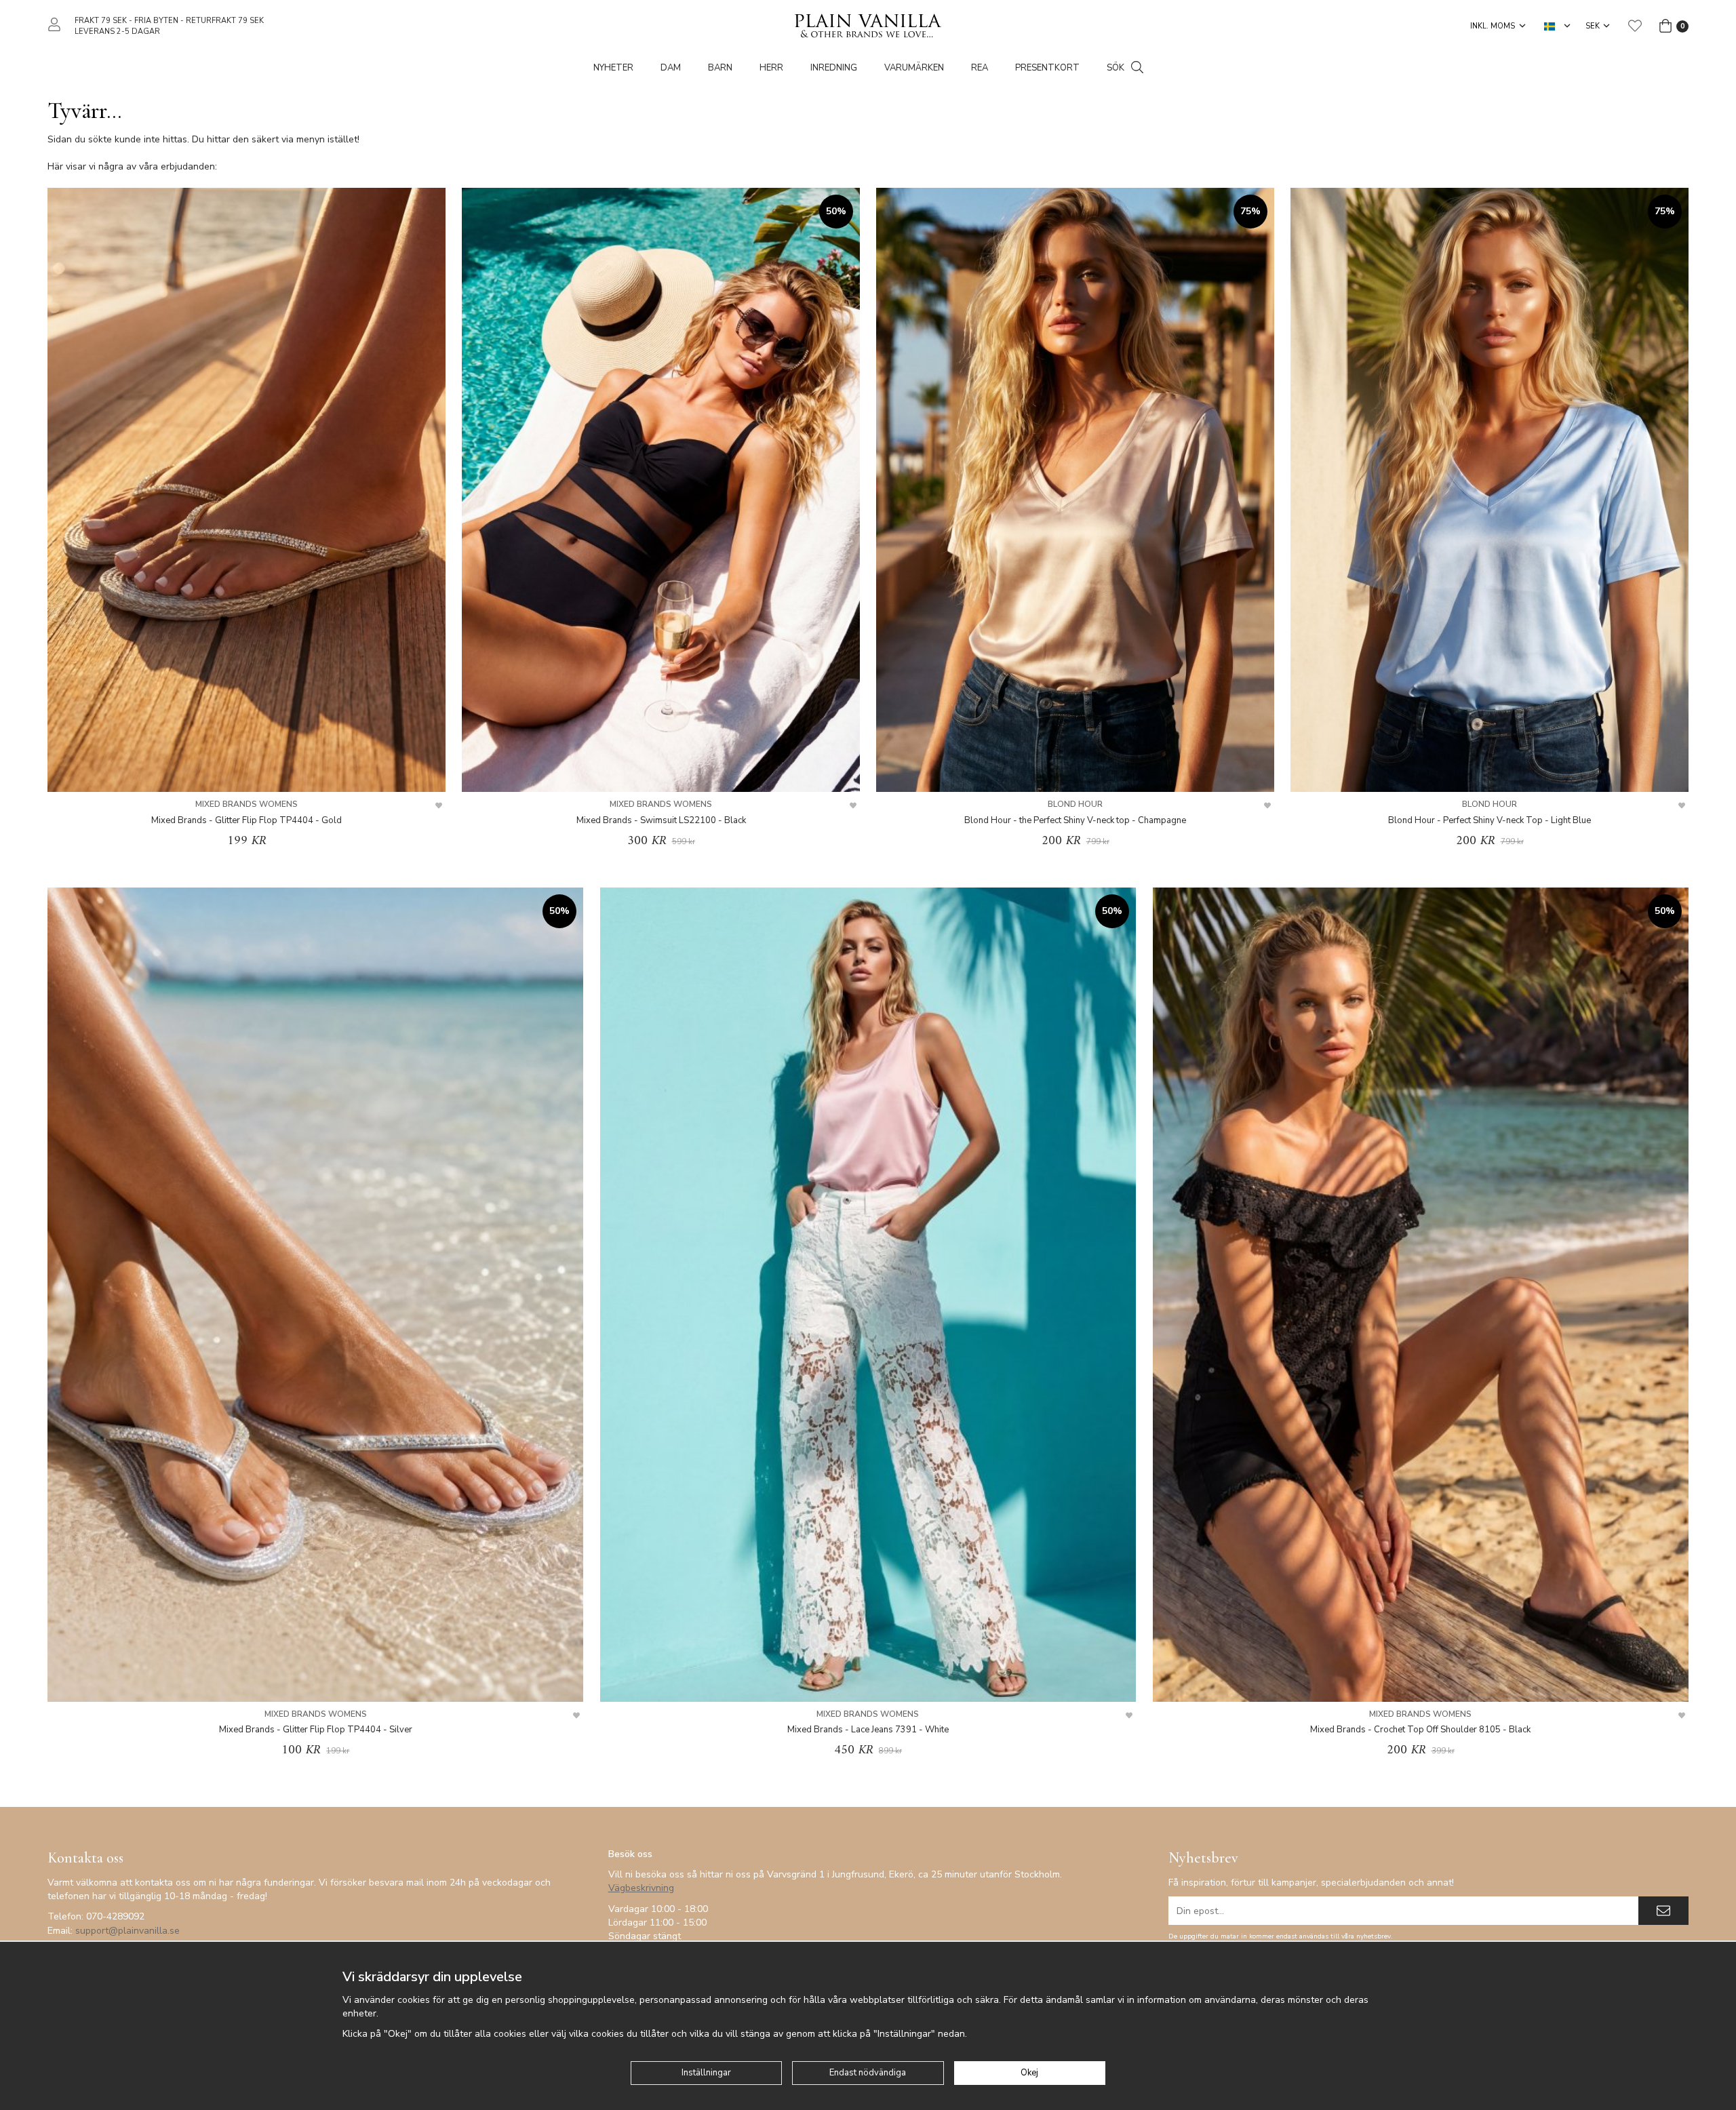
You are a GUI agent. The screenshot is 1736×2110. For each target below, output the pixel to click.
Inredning (834, 68)
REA (980, 68)
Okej (1029, 2073)
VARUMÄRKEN (914, 68)
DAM (671, 68)
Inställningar (706, 2073)
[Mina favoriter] (1635, 26)
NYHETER (613, 68)
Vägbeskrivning (641, 1888)
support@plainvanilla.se (127, 1931)
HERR (771, 68)
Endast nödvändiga (868, 2073)
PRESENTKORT (1047, 68)
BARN (720, 68)
